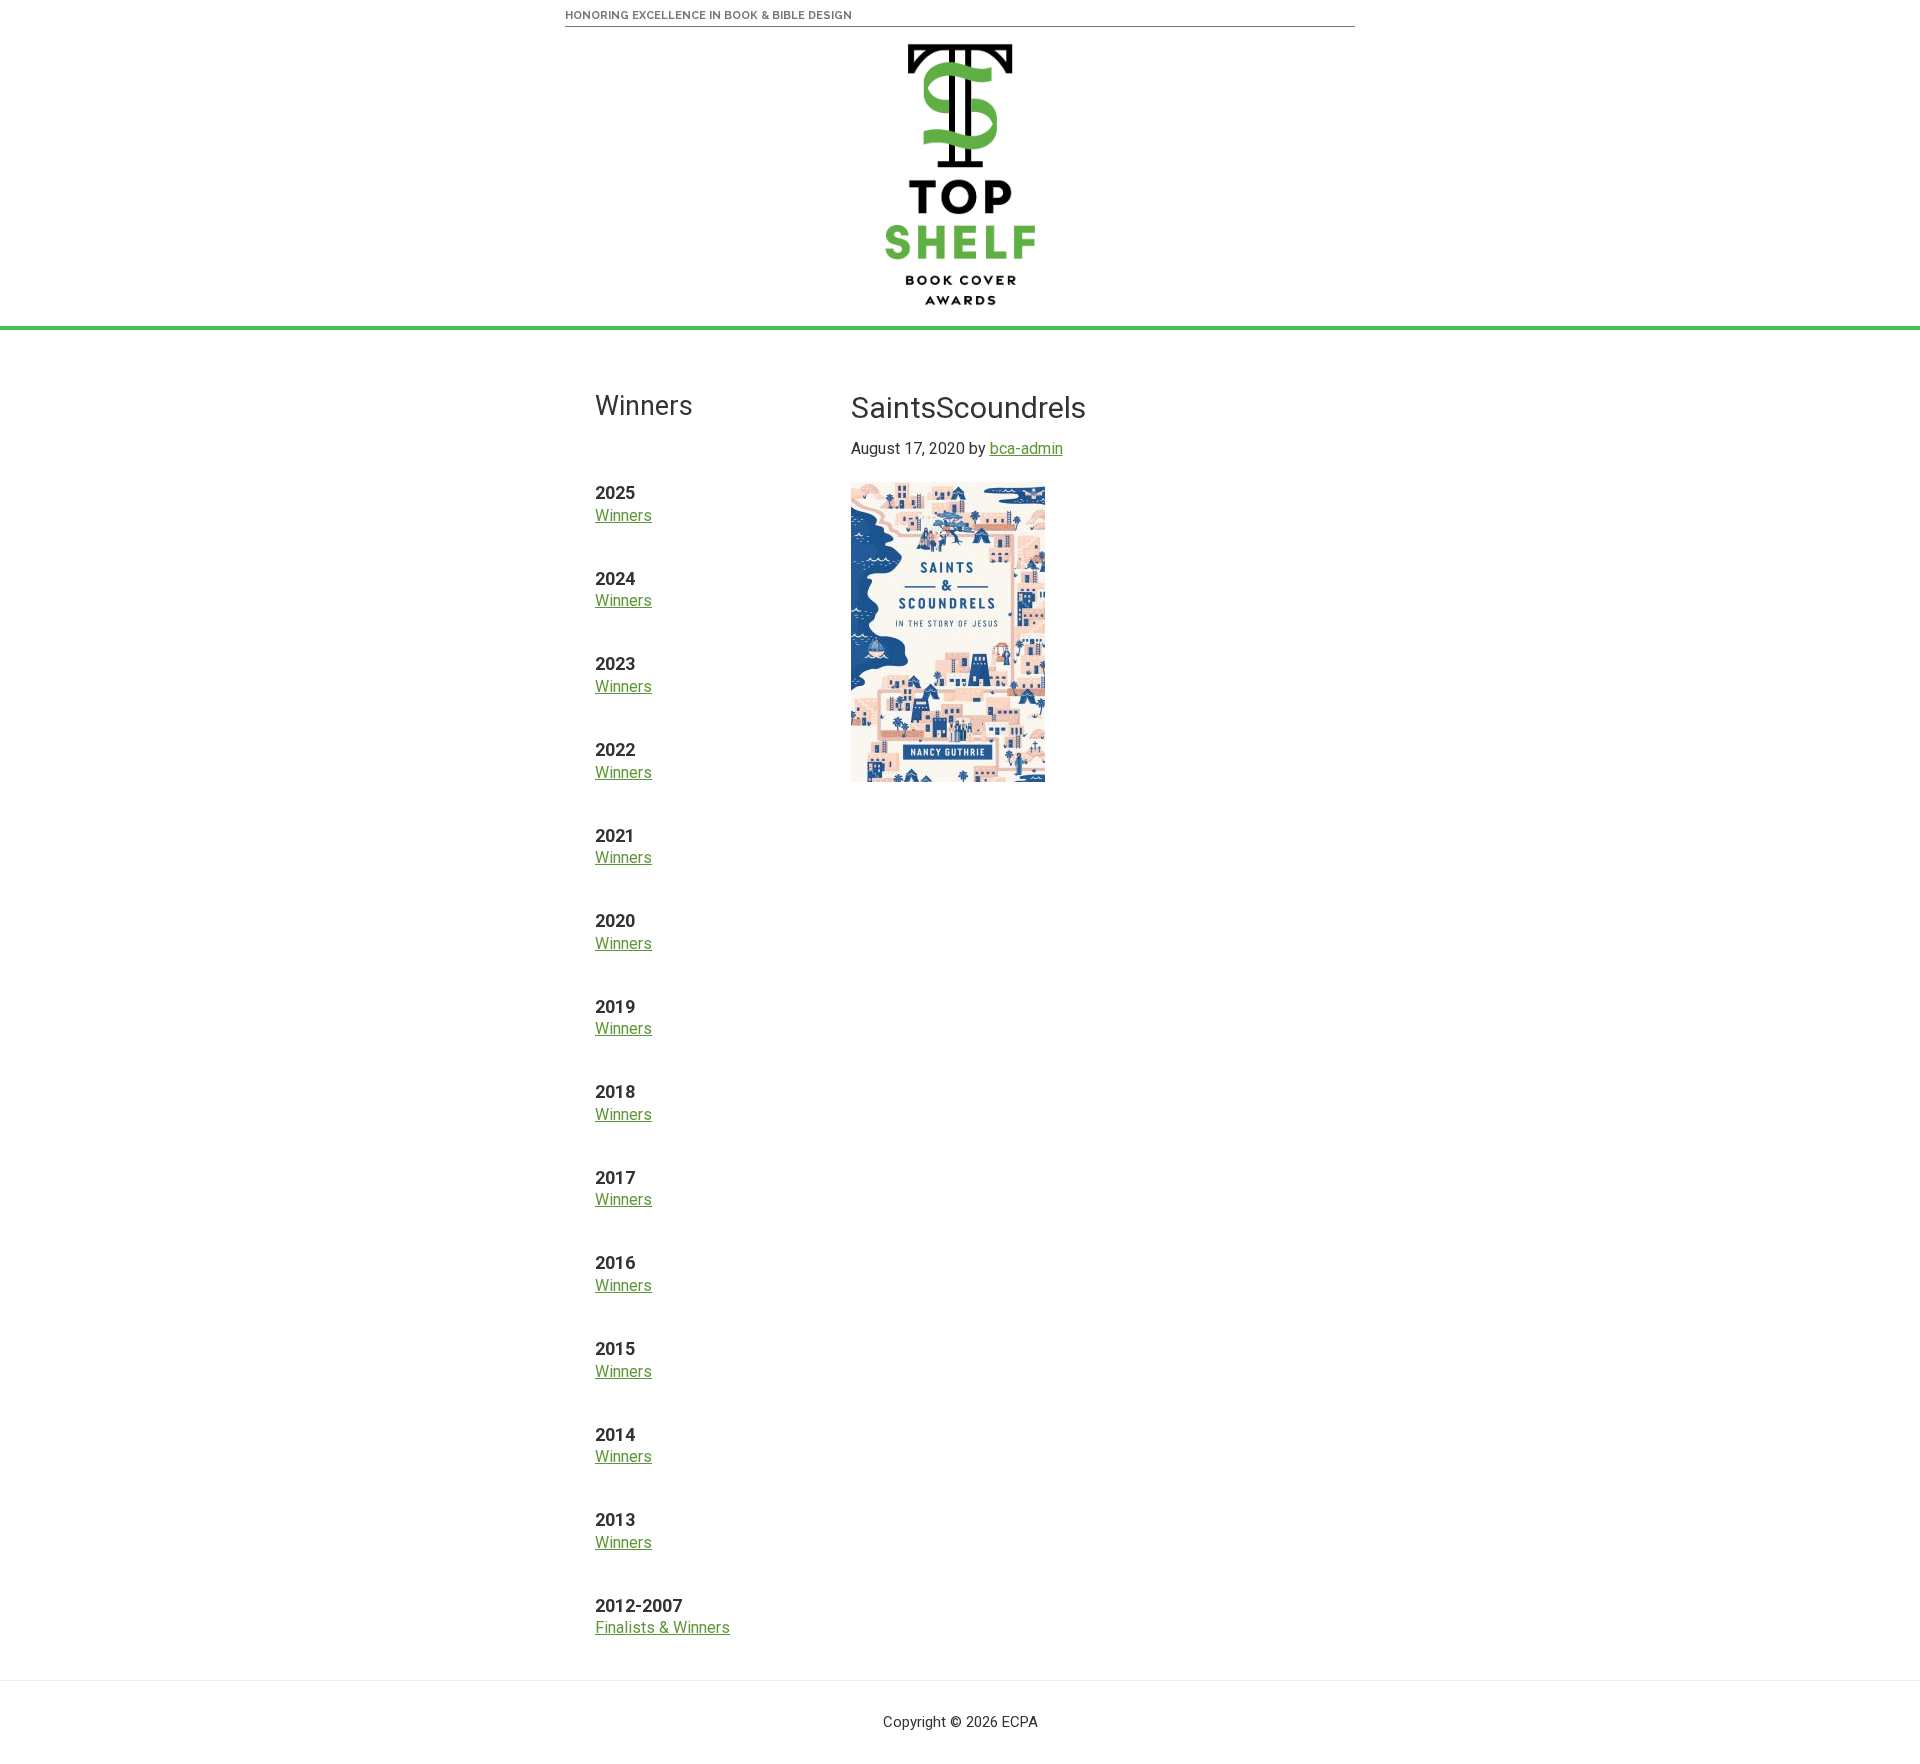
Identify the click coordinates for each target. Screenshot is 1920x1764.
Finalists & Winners (662, 1627)
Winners (623, 515)
